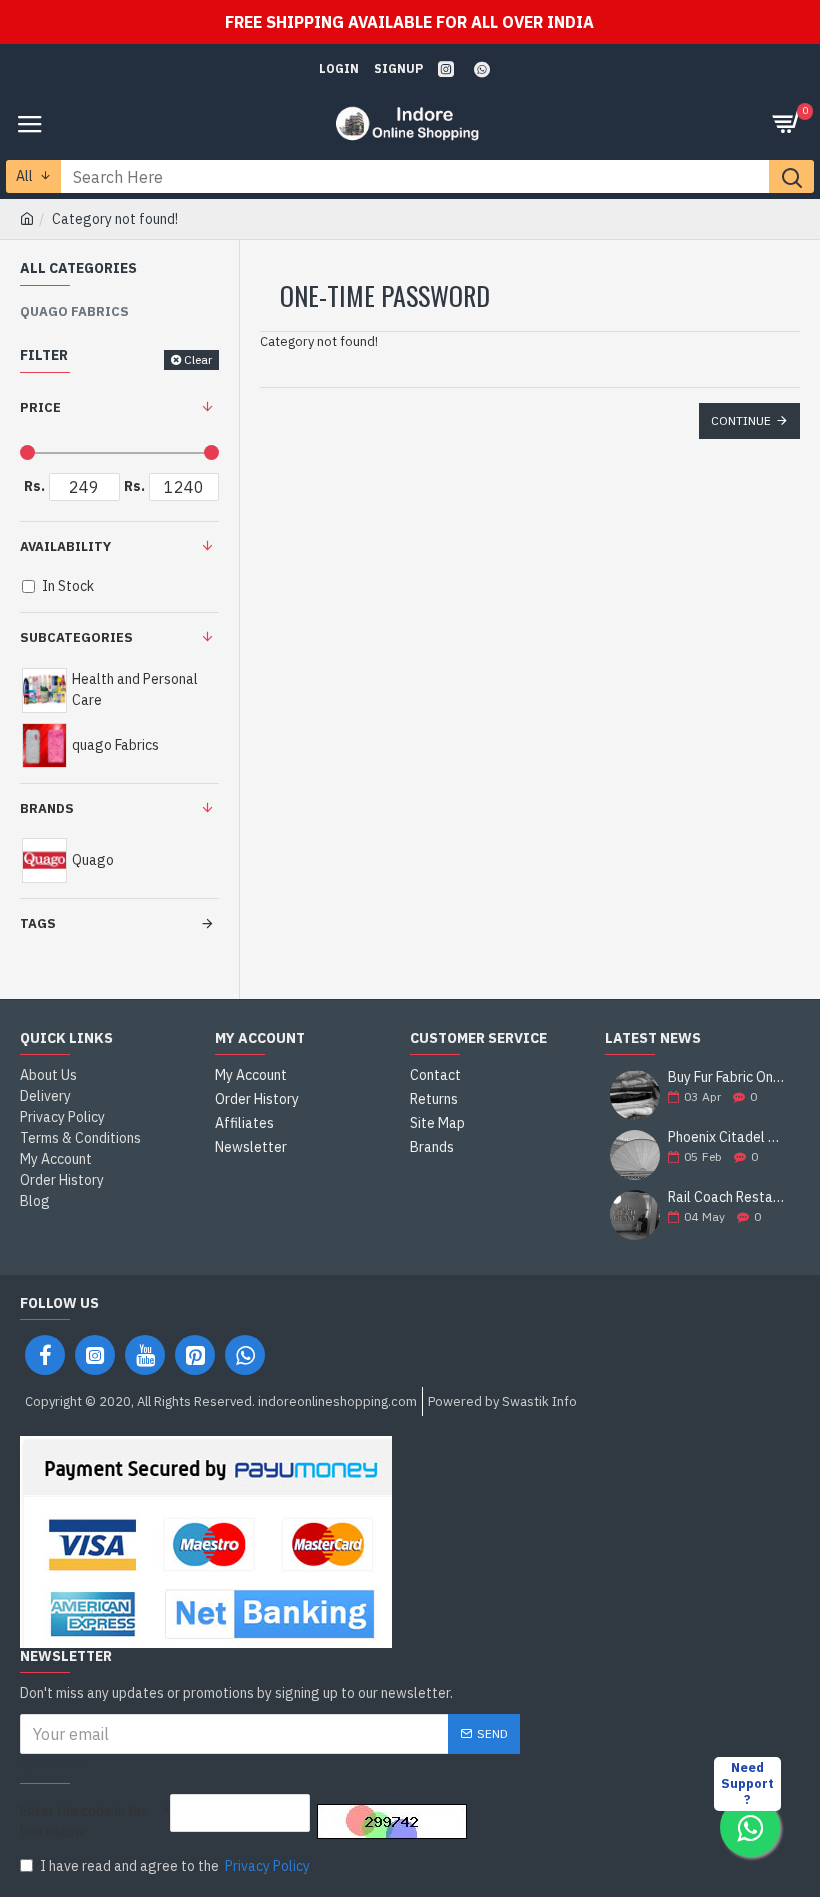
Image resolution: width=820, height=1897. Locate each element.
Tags (38, 923)
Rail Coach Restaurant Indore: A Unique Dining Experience (727, 1197)
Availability (65, 546)
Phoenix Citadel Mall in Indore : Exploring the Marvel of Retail (727, 1137)
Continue (741, 420)
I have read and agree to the (175, 1866)
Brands (47, 808)
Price (40, 407)
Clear (198, 359)
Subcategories (76, 637)
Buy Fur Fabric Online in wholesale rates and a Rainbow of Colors (727, 1077)
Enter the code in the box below (84, 1821)
